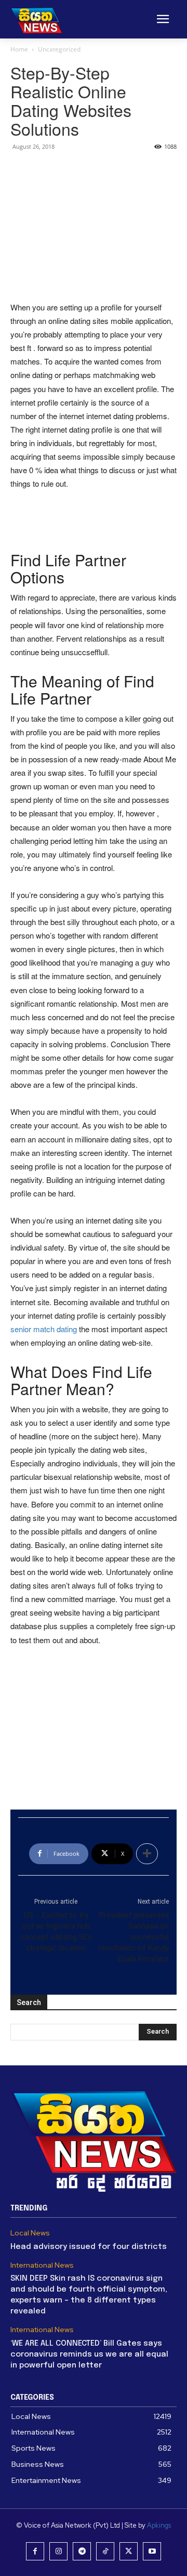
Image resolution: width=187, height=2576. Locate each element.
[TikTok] (105, 2551)
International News (42, 2265)
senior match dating (44, 1329)
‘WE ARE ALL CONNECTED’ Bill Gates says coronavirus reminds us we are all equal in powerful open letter (89, 2354)
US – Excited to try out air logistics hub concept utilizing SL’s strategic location (56, 1931)
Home (19, 49)
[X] (129, 2551)
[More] (147, 1854)
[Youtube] (152, 2551)
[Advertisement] (94, 225)
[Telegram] (82, 2551)
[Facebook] (35, 2551)
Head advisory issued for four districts (89, 2247)
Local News (30, 2233)
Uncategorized (59, 49)
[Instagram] (58, 2551)
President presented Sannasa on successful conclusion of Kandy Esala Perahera (133, 1937)
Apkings (159, 2525)
